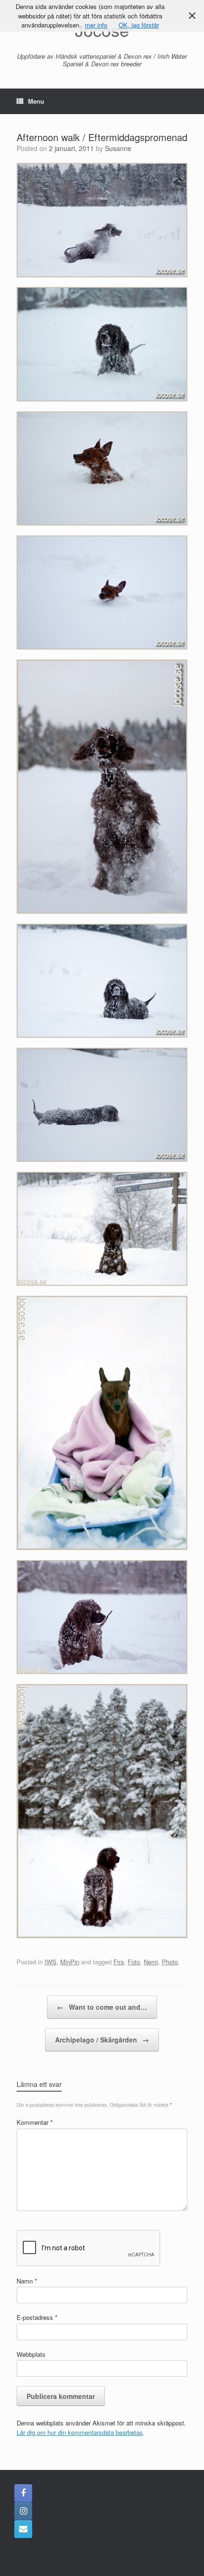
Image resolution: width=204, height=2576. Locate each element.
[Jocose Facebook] (23, 2493)
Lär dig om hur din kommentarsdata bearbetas (80, 2432)
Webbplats (31, 2354)
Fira (119, 1962)
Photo (170, 1962)
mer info (96, 25)
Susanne (118, 148)
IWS (51, 1962)
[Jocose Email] (23, 2529)
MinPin (70, 1962)
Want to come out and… (102, 2007)
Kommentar (35, 2122)
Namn (27, 2281)
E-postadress (37, 2317)
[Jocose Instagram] (23, 2511)
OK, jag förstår (139, 25)
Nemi (151, 1962)
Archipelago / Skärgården (102, 2040)
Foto (134, 1962)
